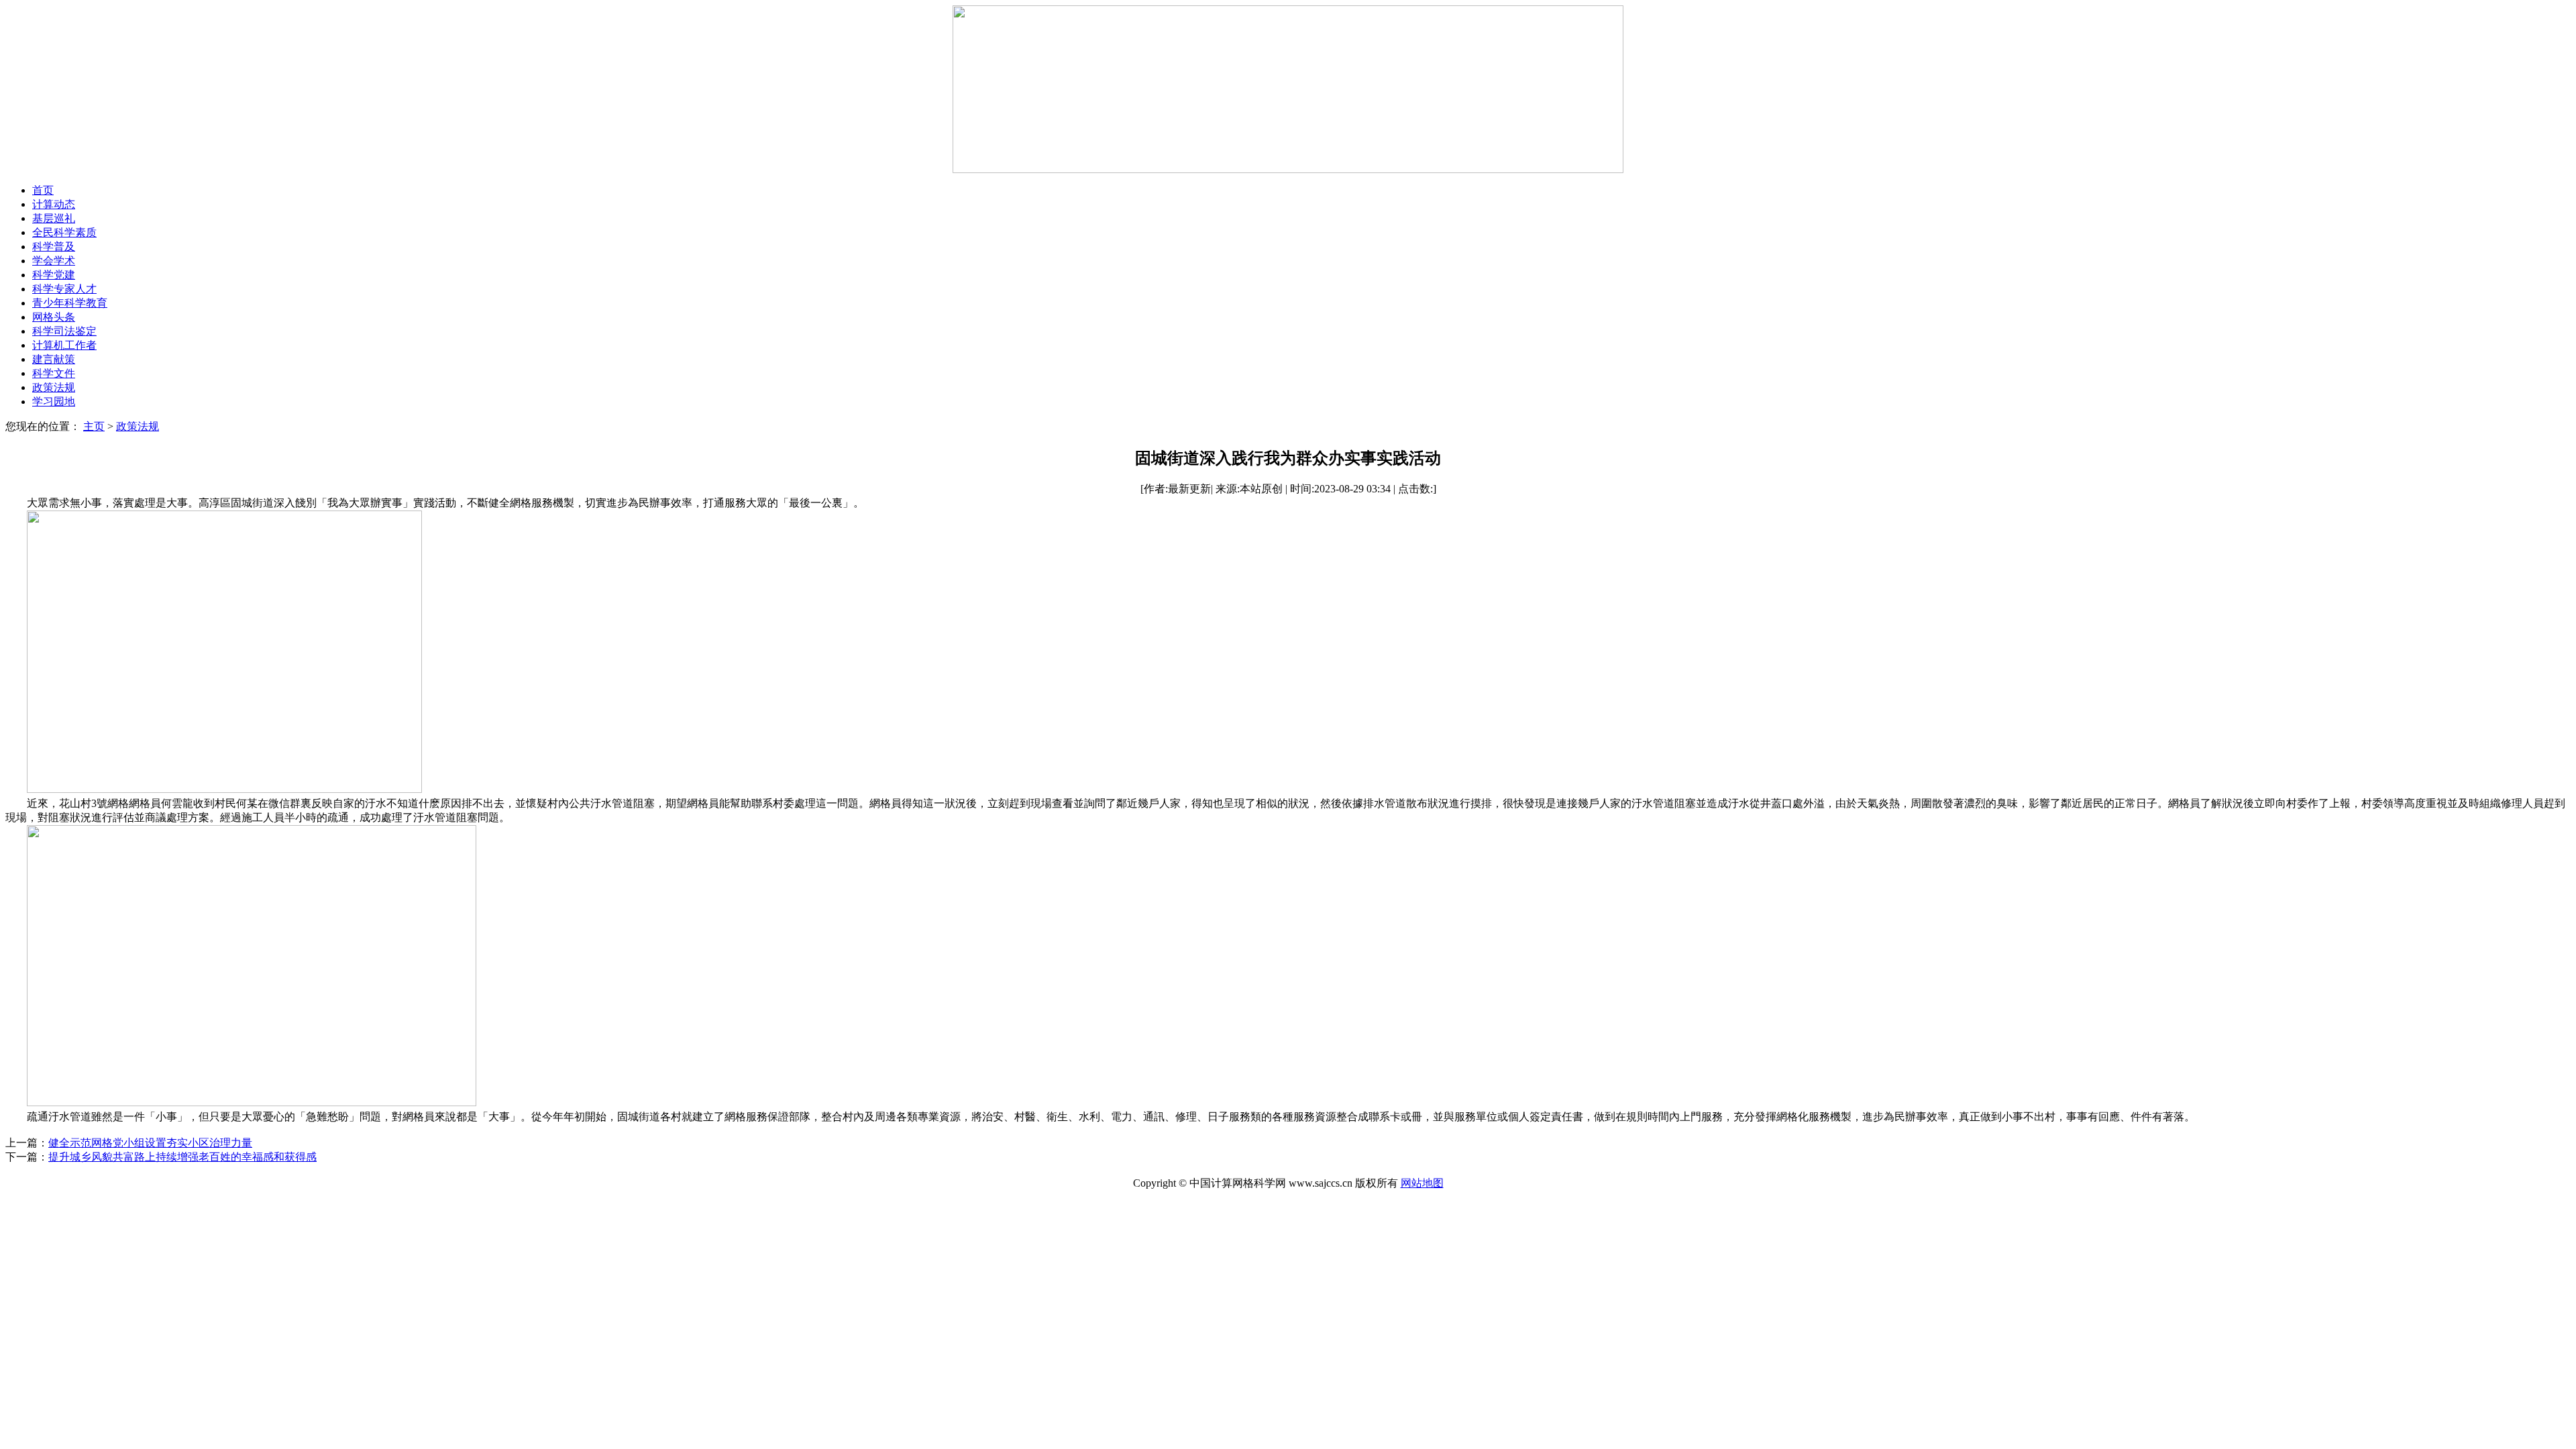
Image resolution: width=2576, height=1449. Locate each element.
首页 (43, 190)
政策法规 (54, 387)
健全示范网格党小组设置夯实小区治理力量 (150, 1143)
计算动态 (54, 204)
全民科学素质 (64, 232)
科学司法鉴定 (64, 331)
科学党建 (54, 275)
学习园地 (54, 401)
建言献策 (54, 359)
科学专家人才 (64, 289)
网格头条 (54, 317)
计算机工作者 (64, 345)
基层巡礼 (54, 218)
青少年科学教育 (70, 303)
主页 (94, 426)
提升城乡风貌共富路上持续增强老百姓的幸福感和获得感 (182, 1157)
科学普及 (54, 247)
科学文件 (54, 373)
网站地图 (1422, 1183)
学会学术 (54, 261)
